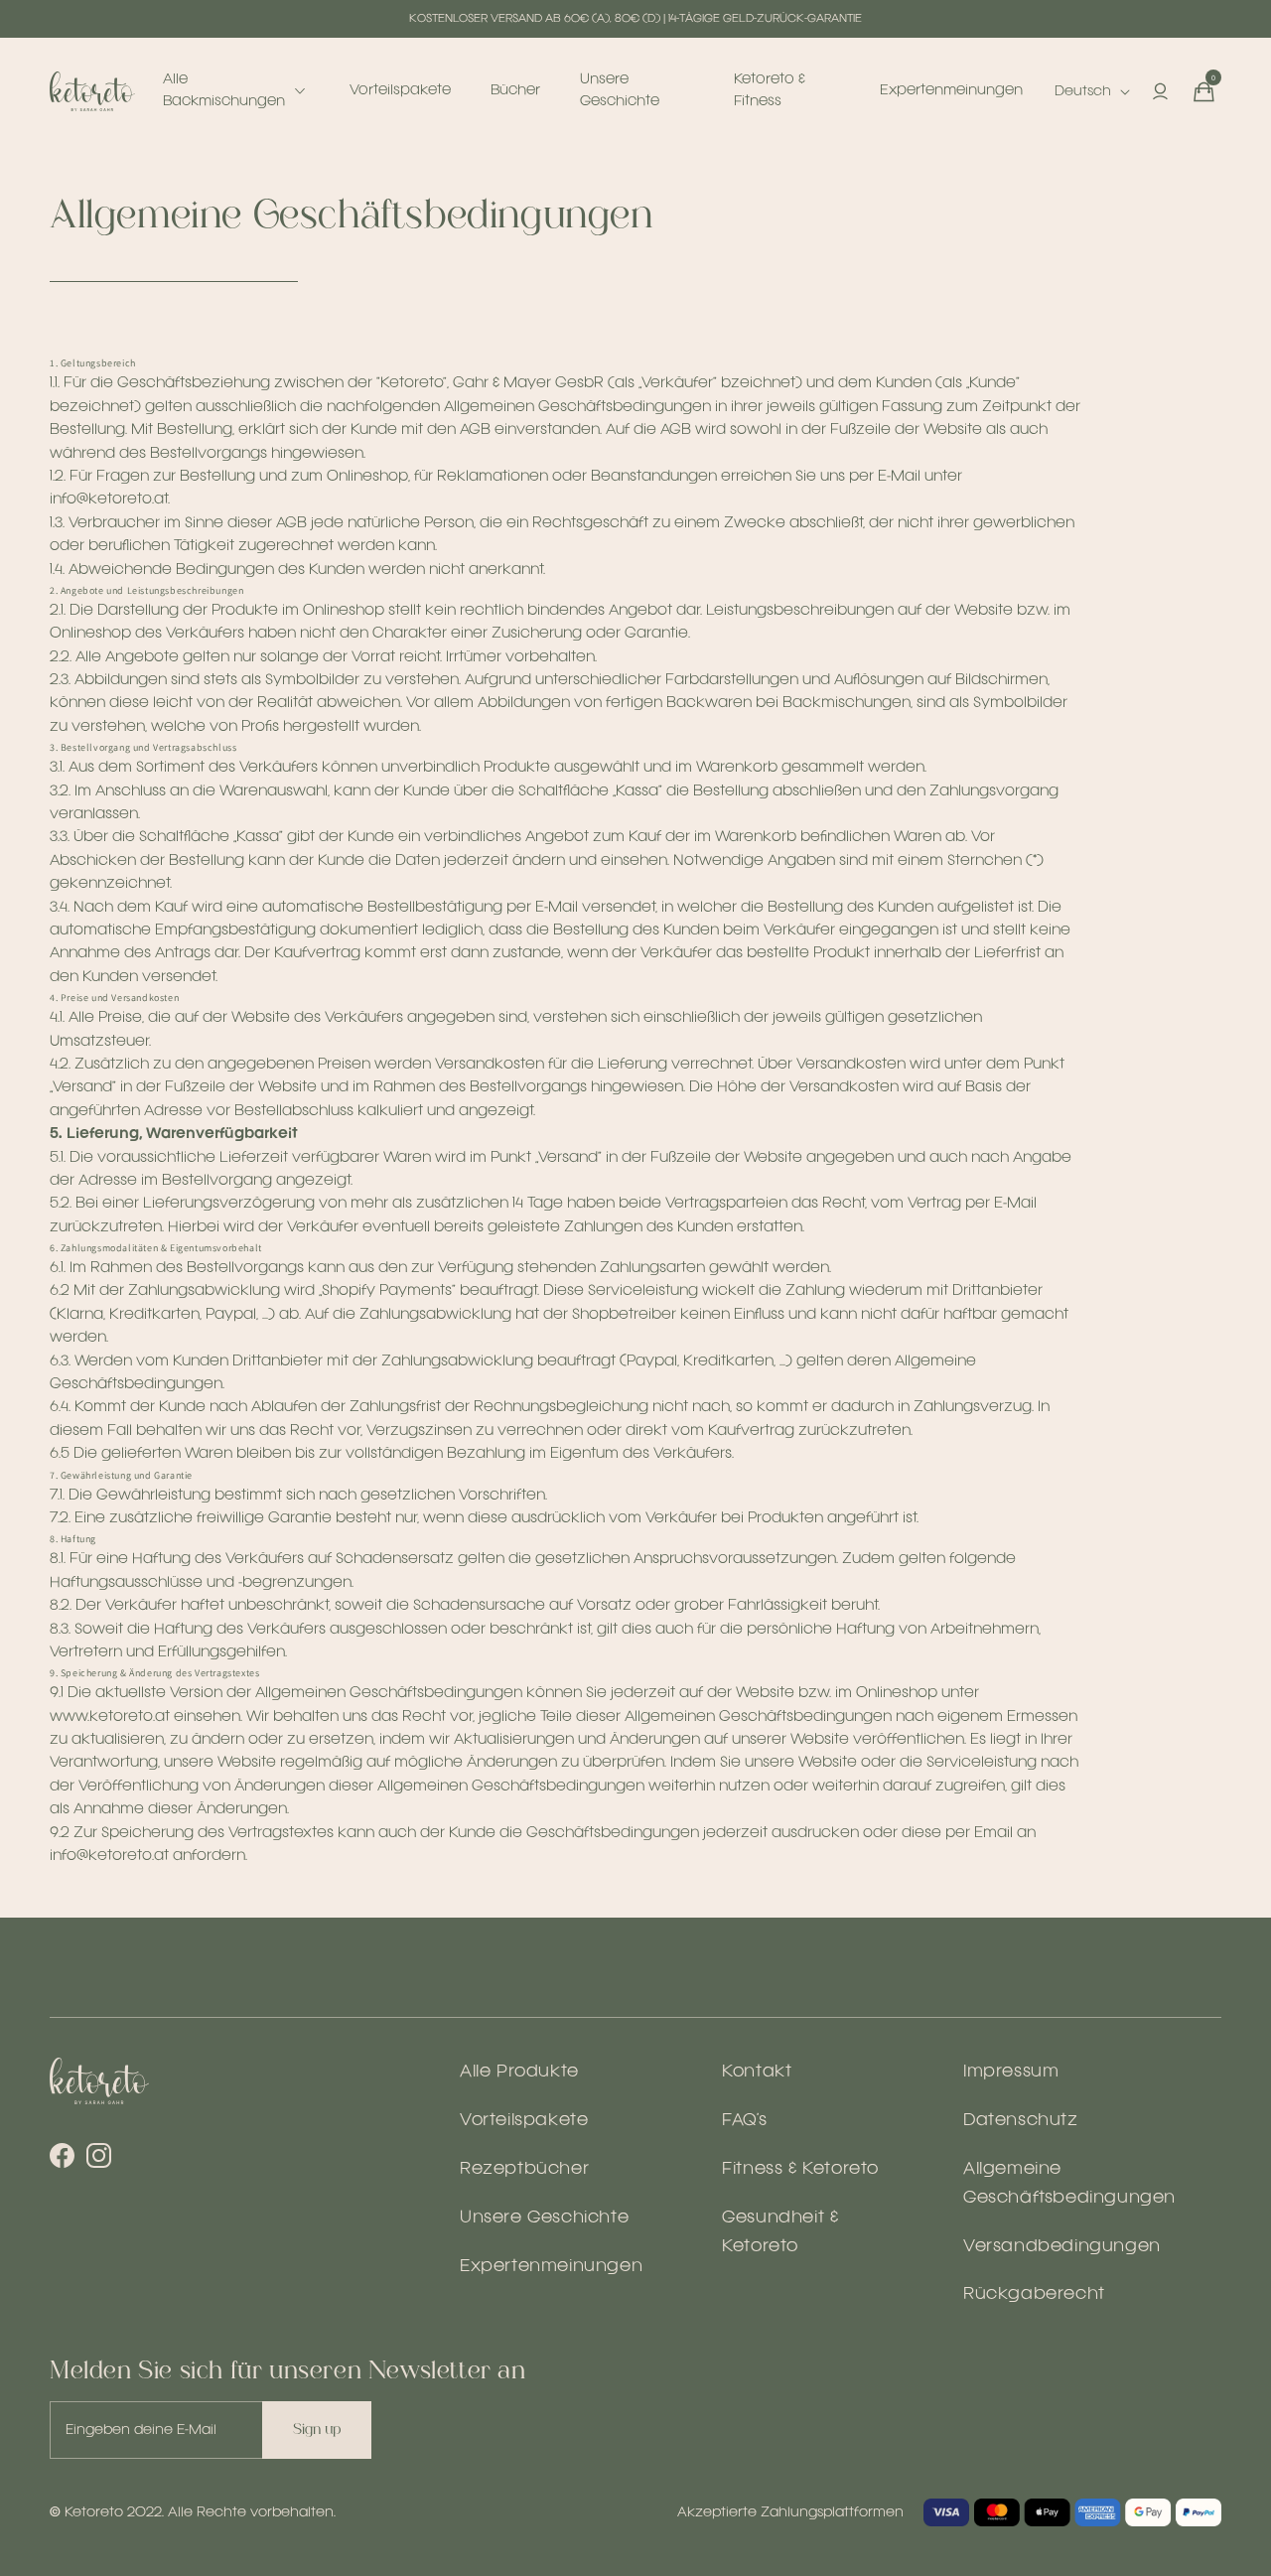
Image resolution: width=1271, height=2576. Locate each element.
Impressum (1011, 2072)
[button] (1203, 91)
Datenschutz (1021, 2121)
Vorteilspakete (524, 2121)
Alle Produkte (519, 2072)
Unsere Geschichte (544, 2218)
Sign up (317, 2429)
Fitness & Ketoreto (800, 2169)
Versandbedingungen (1062, 2247)
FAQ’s (744, 2121)
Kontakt (757, 2072)
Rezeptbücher (524, 2169)
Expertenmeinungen (551, 2267)
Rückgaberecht (1034, 2294)
